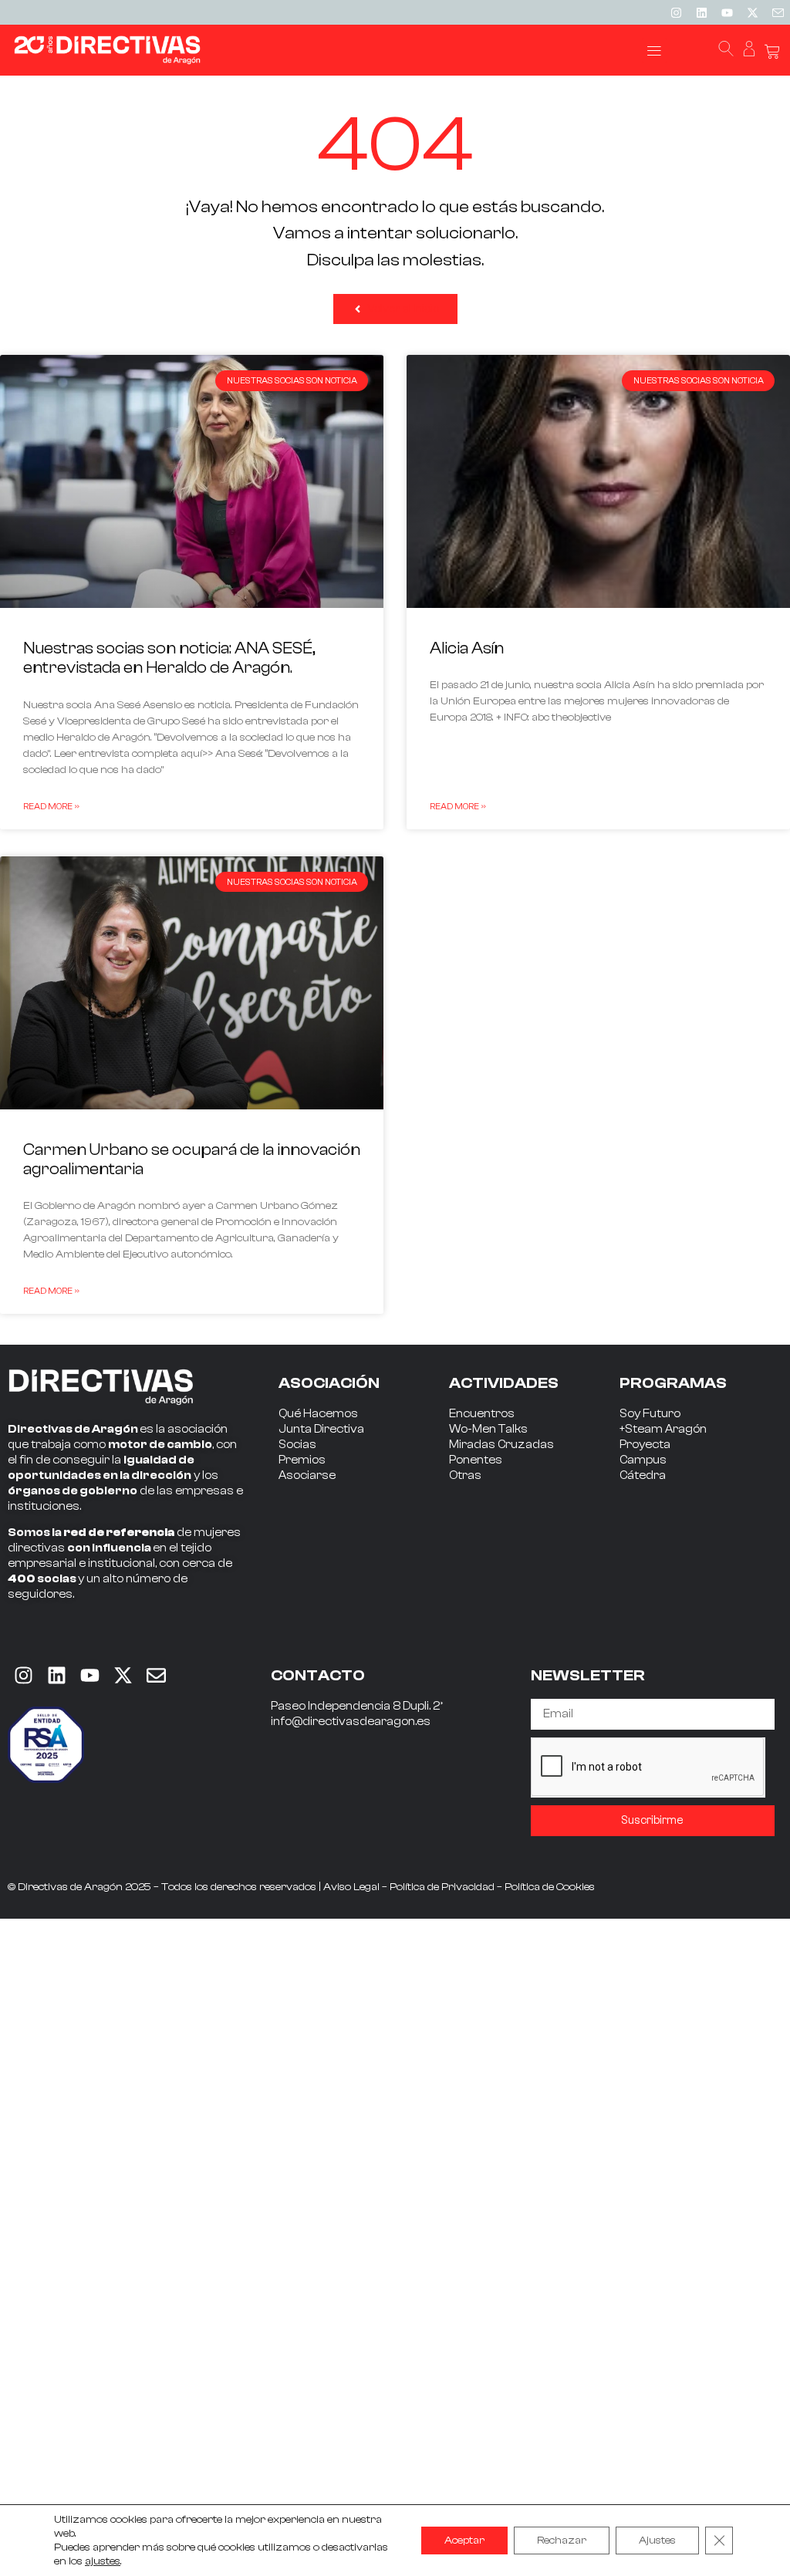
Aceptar (464, 2541)
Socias (297, 1445)
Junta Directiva (321, 1429)
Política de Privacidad (442, 1887)
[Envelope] (156, 1676)
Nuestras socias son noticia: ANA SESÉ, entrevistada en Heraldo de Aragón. (169, 658)
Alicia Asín (467, 648)
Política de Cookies (550, 1887)
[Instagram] (676, 12)
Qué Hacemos (318, 1414)
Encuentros (482, 1414)
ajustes (103, 2561)
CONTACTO (318, 1675)
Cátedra (643, 1475)
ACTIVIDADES (504, 1383)
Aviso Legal (351, 1887)
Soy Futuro (650, 1414)
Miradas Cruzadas (501, 1445)
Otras (465, 1475)
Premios (302, 1460)
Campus (643, 1460)
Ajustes (657, 2541)
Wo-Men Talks (488, 1429)
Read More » (51, 806)
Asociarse (307, 1475)
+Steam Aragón (663, 1429)
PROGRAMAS (673, 1383)
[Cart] (772, 52)
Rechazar (562, 2541)
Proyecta (645, 1445)
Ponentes (476, 1460)
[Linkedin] (701, 12)
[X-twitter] (752, 12)
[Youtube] (727, 12)
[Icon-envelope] (778, 12)
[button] (655, 51)
